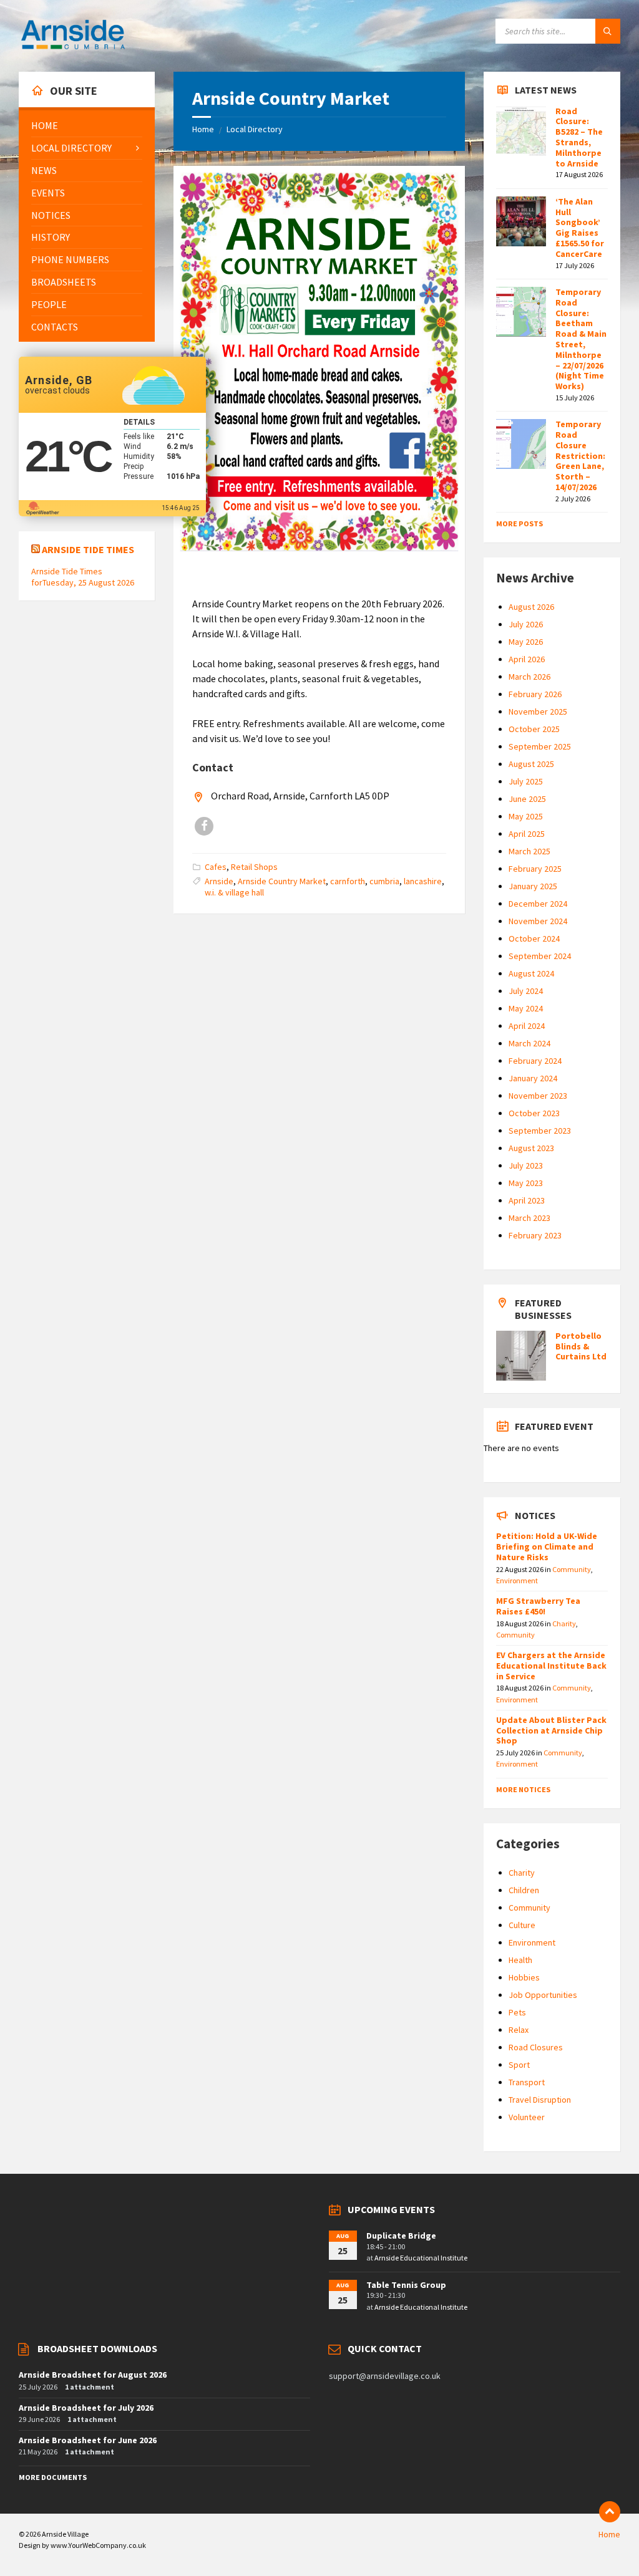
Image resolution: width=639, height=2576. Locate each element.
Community (572, 1569)
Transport (527, 2082)
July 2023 (526, 1165)
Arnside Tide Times (88, 549)
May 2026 (526, 642)
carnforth (348, 881)
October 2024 (534, 938)
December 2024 (538, 904)
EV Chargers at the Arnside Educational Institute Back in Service (551, 1666)
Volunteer (527, 2117)
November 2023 (538, 1096)
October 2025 (534, 729)
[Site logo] (73, 47)
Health (520, 1960)
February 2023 (535, 1235)
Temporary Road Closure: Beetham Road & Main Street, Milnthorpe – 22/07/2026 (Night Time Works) (581, 339)
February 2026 (535, 694)
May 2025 (526, 816)
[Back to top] (610, 2512)
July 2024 (526, 991)
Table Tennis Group (406, 2285)
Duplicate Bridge (401, 2236)
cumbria (384, 881)
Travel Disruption (540, 2100)
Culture (522, 1925)
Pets (517, 2012)
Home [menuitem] (609, 2534)
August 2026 (531, 607)
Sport (519, 2065)
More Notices (523, 1789)
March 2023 (529, 1218)
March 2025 (529, 851)
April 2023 (527, 1200)
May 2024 (526, 1008)
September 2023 (540, 1131)
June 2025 (527, 799)
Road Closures (536, 2047)
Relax (519, 2030)
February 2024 (535, 1061)
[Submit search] (608, 31)
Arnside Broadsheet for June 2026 (88, 2440)
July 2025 (526, 781)
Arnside (219, 881)
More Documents (53, 2477)
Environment (517, 1580)
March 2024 (529, 1043)
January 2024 (533, 1078)
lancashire (423, 881)
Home (203, 129)
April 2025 (527, 834)
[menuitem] (87, 126)
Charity (564, 1623)
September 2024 (540, 956)
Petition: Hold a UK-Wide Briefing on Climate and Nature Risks (547, 1546)
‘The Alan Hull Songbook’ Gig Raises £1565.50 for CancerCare (580, 228)
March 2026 (529, 677)
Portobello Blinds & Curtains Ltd (581, 1346)
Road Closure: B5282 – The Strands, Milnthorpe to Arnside (579, 137)
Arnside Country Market (282, 881)
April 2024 (527, 1026)
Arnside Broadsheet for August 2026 (93, 2375)
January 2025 (533, 886)
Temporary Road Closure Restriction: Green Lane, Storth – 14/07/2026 (580, 456)
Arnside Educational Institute (421, 2258)
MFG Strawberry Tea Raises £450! (538, 1606)
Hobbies (524, 1977)
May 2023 (526, 1183)
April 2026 (527, 659)
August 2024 (531, 973)
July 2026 (526, 624)
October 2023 (534, 1113)
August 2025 (531, 764)
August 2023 (531, 1148)
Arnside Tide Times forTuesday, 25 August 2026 (83, 577)
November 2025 (538, 712)
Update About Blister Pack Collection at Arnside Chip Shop (551, 1730)
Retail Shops (254, 867)
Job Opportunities (543, 1995)
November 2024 (538, 921)
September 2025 (540, 746)
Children (524, 1890)
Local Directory (255, 129)
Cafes (216, 867)
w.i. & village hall (234, 892)
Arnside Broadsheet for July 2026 (86, 2408)
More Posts (519, 523)
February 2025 (535, 869)
